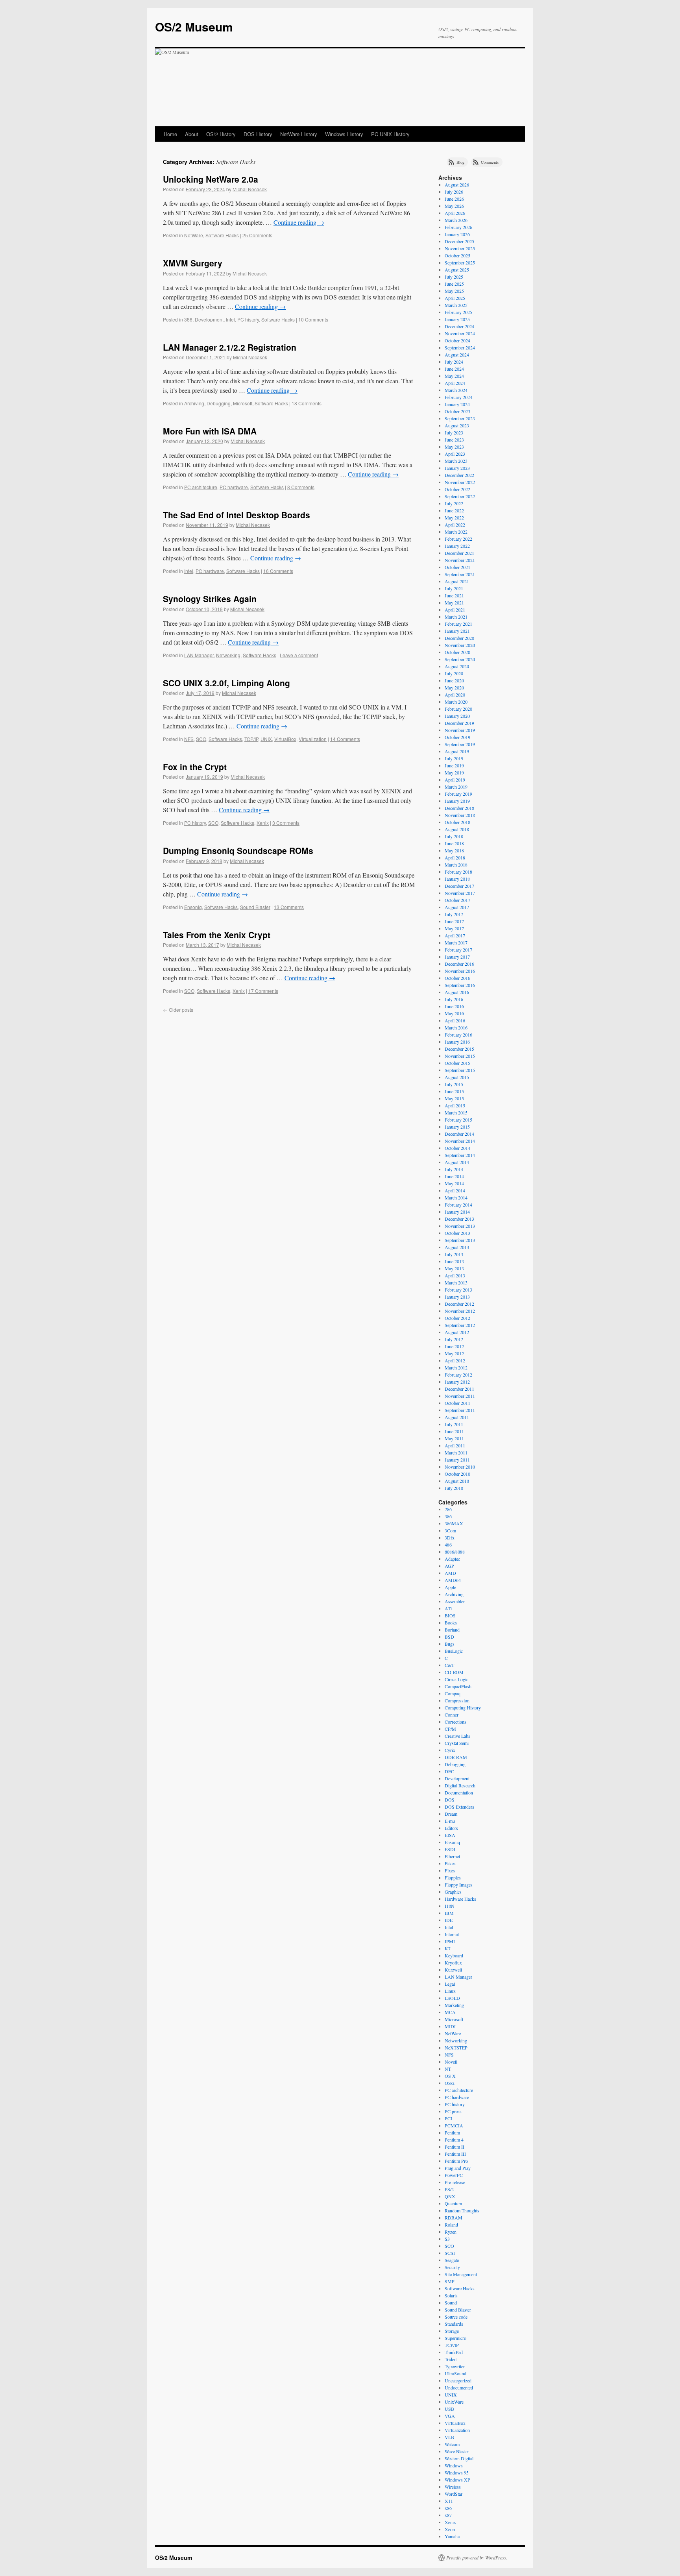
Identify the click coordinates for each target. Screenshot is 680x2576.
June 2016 (454, 1006)
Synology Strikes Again (210, 599)
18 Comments (307, 403)
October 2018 (457, 822)
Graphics (453, 1892)
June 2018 (454, 843)
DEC (449, 1771)
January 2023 (457, 468)
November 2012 (460, 1311)
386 (188, 319)
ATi (448, 1608)
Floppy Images (459, 1885)
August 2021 (457, 581)
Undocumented (459, 2388)
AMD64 (453, 1580)
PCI (448, 2118)
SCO (201, 739)
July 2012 (454, 1339)
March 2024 (456, 390)
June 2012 (454, 1346)
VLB (449, 2437)
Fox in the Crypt (195, 767)
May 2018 (454, 850)
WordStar (454, 2494)
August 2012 (457, 1332)
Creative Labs (457, 1736)
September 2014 (460, 1155)
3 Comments (286, 823)
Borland (452, 1630)
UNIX (266, 739)
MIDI (450, 2026)
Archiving (194, 403)
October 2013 (457, 1233)
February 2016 (458, 1035)
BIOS (450, 1615)
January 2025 (457, 319)
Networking (228, 655)
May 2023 (454, 447)
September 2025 (460, 262)
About (192, 134)
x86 (448, 2508)
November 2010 (460, 1467)
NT (448, 2069)
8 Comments (301, 487)
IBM (449, 1913)
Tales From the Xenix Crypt (217, 935)
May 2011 (454, 1438)
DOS (450, 1800)
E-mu (450, 1821)
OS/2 (450, 2083)
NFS (189, 739)
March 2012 (456, 1367)
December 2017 (459, 886)
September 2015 (460, 1070)
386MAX (454, 1523)
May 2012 (454, 1353)
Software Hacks (222, 235)
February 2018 (458, 872)
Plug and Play (458, 2168)
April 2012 (455, 1360)
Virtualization (313, 739)
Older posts (178, 1010)
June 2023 (454, 440)
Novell (451, 2062)
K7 (448, 1948)
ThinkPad (454, 2352)
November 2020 (460, 645)
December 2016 (459, 964)
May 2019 (454, 772)
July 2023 (454, 432)
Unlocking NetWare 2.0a (211, 179)
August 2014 (457, 1162)
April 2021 (455, 610)
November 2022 (460, 482)
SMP (450, 2281)
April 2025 (455, 298)
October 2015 (457, 1063)
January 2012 (457, 1382)
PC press (453, 2111)
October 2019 (457, 737)
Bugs (450, 1644)
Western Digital (459, 2458)
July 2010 (454, 1488)
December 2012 (459, 1304)
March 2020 (456, 702)
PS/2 (449, 2189)
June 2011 (454, 1431)
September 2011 (460, 1410)
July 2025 (454, 277)
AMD (450, 1573)
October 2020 (457, 652)
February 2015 (458, 1120)
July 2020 (454, 673)
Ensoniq (193, 907)
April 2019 (455, 780)
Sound (451, 2303)
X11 (449, 2501)
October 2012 (457, 1318)
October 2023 (457, 411)
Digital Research (460, 1785)
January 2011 (457, 1460)
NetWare (194, 235)
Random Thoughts (462, 2210)
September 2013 (460, 1240)
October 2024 (457, 340)
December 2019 (459, 723)
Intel (230, 319)
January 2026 (457, 234)
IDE (449, 1920)
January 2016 (457, 1042)
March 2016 (456, 1027)
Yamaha (452, 2536)
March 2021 (456, 617)
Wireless (453, 2487)
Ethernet (452, 1856)
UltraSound (455, 2373)
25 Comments (257, 235)
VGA (450, 2416)
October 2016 (457, 978)
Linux (450, 1991)
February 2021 (458, 624)
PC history (248, 319)
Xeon (450, 2529)
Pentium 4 (454, 2140)
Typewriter (455, 2366)
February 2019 (458, 794)
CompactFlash (458, 1686)
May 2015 (454, 1098)
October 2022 (457, 489)
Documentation (459, 1792)
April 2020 (455, 695)
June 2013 (454, 1261)
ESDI (450, 1849)
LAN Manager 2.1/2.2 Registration (230, 347)
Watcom (452, 2444)
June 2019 (454, 765)
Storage (452, 2331)
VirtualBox (285, 739)
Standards (454, 2324)
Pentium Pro (456, 2161)
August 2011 (457, 1417)
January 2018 (457, 879)
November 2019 (460, 730)
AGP (449, 1566)
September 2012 (460, 1325)
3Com (450, 1530)
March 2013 (456, 1282)
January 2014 (457, 1212)
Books (451, 1622)
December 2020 (459, 638)
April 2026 (455, 213)
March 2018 (456, 865)
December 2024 (459, 326)
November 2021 (460, 560)
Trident (451, 2359)
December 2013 (459, 1219)
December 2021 (459, 553)
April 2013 (455, 1275)
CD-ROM (454, 1672)
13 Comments (289, 907)
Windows (454, 2465)
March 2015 (456, 1112)
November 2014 (460, 1141)
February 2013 (458, 1290)
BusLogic (454, 1651)
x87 (448, 2515)
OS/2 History (221, 134)
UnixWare (454, 2402)
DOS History (258, 134)
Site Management (461, 2274)
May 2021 (454, 602)
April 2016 (455, 1020)
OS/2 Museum (194, 27)
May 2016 (454, 1013)
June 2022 (454, 510)
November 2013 (460, 1226)
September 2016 (460, 985)
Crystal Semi (457, 1743)
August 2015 (457, 1077)
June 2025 (454, 284)
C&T (449, 1665)
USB (449, 2409)
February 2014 (458, 1205)
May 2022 (454, 517)
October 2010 (457, 1474)
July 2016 (454, 999)
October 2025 (457, 255)
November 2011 (460, 1396)
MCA (450, 2012)
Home (170, 134)
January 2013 (457, 1297)
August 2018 (457, 829)
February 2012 (458, 1375)
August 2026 (457, 185)
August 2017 (457, 907)
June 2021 (454, 595)
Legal (450, 1984)
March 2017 (456, 942)
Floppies (453, 1877)
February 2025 (458, 312)
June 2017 (454, 921)
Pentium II (455, 2147)
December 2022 (459, 475)
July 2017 (454, 914)
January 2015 (457, 1127)
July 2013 (454, 1254)
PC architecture (201, 487)
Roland (451, 2225)
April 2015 (455, 1105)
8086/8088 (455, 1552)
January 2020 (457, 716)
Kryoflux (453, 1962)
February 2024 (458, 397)
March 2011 (456, 1452)
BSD (449, 1637)
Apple (450, 1587)
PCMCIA (454, 2125)
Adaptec (452, 1559)
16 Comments (278, 571)
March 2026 (456, 220)
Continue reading (299, 222)
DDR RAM (456, 1757)
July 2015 (454, 1084)
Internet (452, 1934)
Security (452, 2267)
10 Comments (313, 319)
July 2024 (454, 362)
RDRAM (454, 2218)
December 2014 (459, 1134)
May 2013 (454, 1268)
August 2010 (457, 1481)
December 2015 (459, 1049)
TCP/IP (251, 739)
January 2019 (457, 801)
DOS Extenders (459, 1807)
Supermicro (455, 2338)
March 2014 (456, 1197)
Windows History (344, 134)
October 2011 (457, 1403)
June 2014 (454, 1176)
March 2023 (456, 461)
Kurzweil (453, 1970)
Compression (457, 1700)
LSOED (452, 1998)
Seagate (452, 2260)
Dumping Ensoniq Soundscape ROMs (238, 850)
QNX (450, 2196)
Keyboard (454, 1955)
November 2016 (460, 971)
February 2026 (458, 227)
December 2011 (459, 1389)
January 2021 (457, 631)
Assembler (455, 1601)
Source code (456, 2317)
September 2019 (460, 744)
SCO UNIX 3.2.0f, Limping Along (226, 683)
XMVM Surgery (193, 263)
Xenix (263, 823)
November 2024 (460, 333)
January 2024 (457, 404)
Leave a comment (299, 655)
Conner (452, 1715)
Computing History (463, 1707)
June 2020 (454, 680)
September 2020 (460, 659)
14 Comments (345, 739)
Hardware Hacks (460, 1899)
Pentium (452, 2132)
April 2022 (455, 525)
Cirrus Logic (456, 1679)
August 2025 (457, 270)
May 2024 (454, 376)
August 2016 (457, 992)
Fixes (450, 1870)
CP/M (450, 1729)
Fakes (450, 1863)
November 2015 (460, 1056)
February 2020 (458, 709)
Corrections (455, 1722)
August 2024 (457, 355)
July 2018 (454, 836)
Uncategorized (458, 2380)
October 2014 (457, 1148)
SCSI (450, 2253)
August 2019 (457, 751)
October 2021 (457, 567)
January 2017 (457, 957)
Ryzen (451, 2232)
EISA (450, 1835)
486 (448, 1545)
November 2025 (460, 248)
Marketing (454, 2005)
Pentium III (455, 2154)
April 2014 (455, 1190)
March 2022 (456, 532)
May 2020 (454, 687)
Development (209, 319)
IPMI (450, 1941)
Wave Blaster (457, 2451)
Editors (451, 1828)
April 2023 (455, 454)
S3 (447, 2239)
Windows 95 (457, 2473)
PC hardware (234, 487)
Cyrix (450, 1750)
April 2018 (455, 857)
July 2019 (454, 758)
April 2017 (455, 935)
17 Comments (263, 991)
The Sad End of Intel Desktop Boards (237, 515)
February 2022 (458, 539)
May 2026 (454, 206)
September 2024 (460, 347)
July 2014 (454, 1169)
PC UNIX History (390, 134)
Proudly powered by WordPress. (477, 2558)
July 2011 (454, 1424)
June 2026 (454, 199)
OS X (450, 2076)
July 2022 (454, 503)
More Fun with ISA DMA (210, 431)
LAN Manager (199, 655)
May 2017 (454, 928)
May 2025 (454, 291)
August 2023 (457, 425)
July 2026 (454, 192)
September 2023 (460, 418)
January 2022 (457, 546)
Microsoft (243, 403)
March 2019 (456, 787)
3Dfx (450, 1537)
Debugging (219, 403)
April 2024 (455, 383)
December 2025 (459, 241)
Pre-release (455, 2182)
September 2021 (460, 574)
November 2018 (460, 815)
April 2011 (455, 1445)
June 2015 (454, 1091)
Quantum (453, 2203)
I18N (450, 1906)
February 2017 (458, 950)
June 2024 (454, 369)
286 (448, 1509)
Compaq (453, 1693)
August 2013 (457, 1247)
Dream (451, 1814)
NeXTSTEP (456, 2047)
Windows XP (457, 2480)
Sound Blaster (255, 907)
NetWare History (299, 134)
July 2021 (454, 588)
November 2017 (460, 893)
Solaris (451, 2295)
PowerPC (454, 2175)
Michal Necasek (250, 189)
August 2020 (457, 666)
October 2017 (457, 900)
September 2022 (460, 496)
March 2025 (456, 305)
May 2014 (454, 1183)
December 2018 (459, 808)
